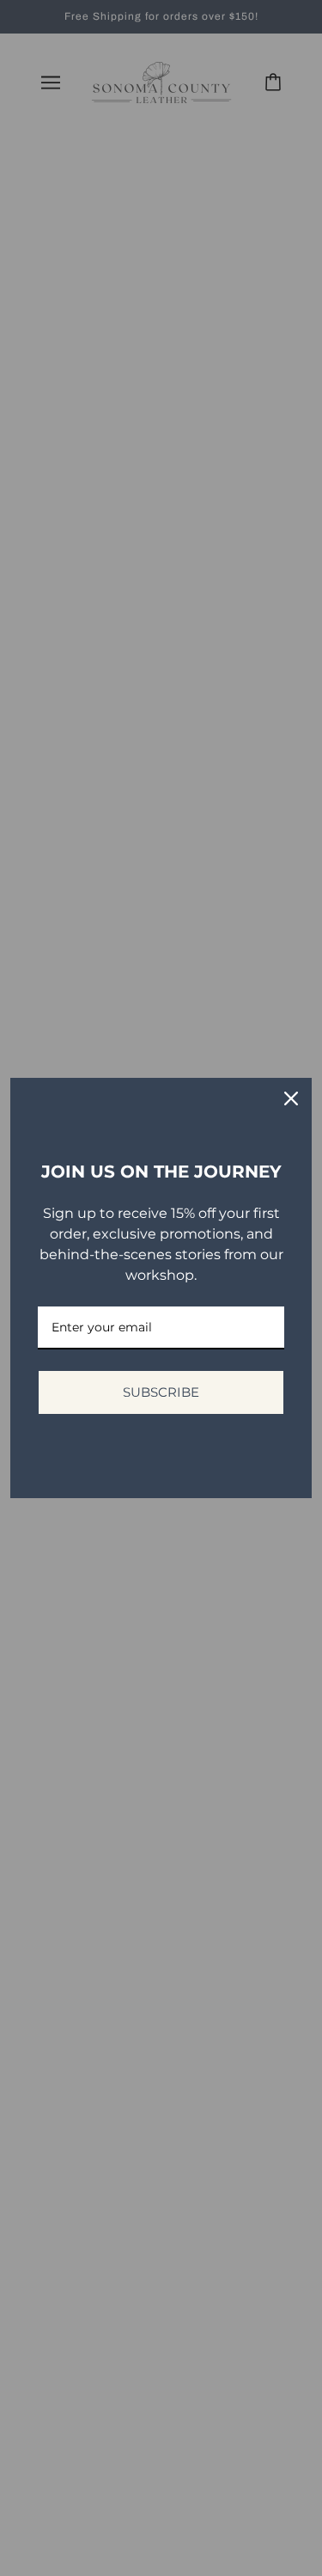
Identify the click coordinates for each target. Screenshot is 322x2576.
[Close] (291, 1098)
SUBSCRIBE (161, 1392)
